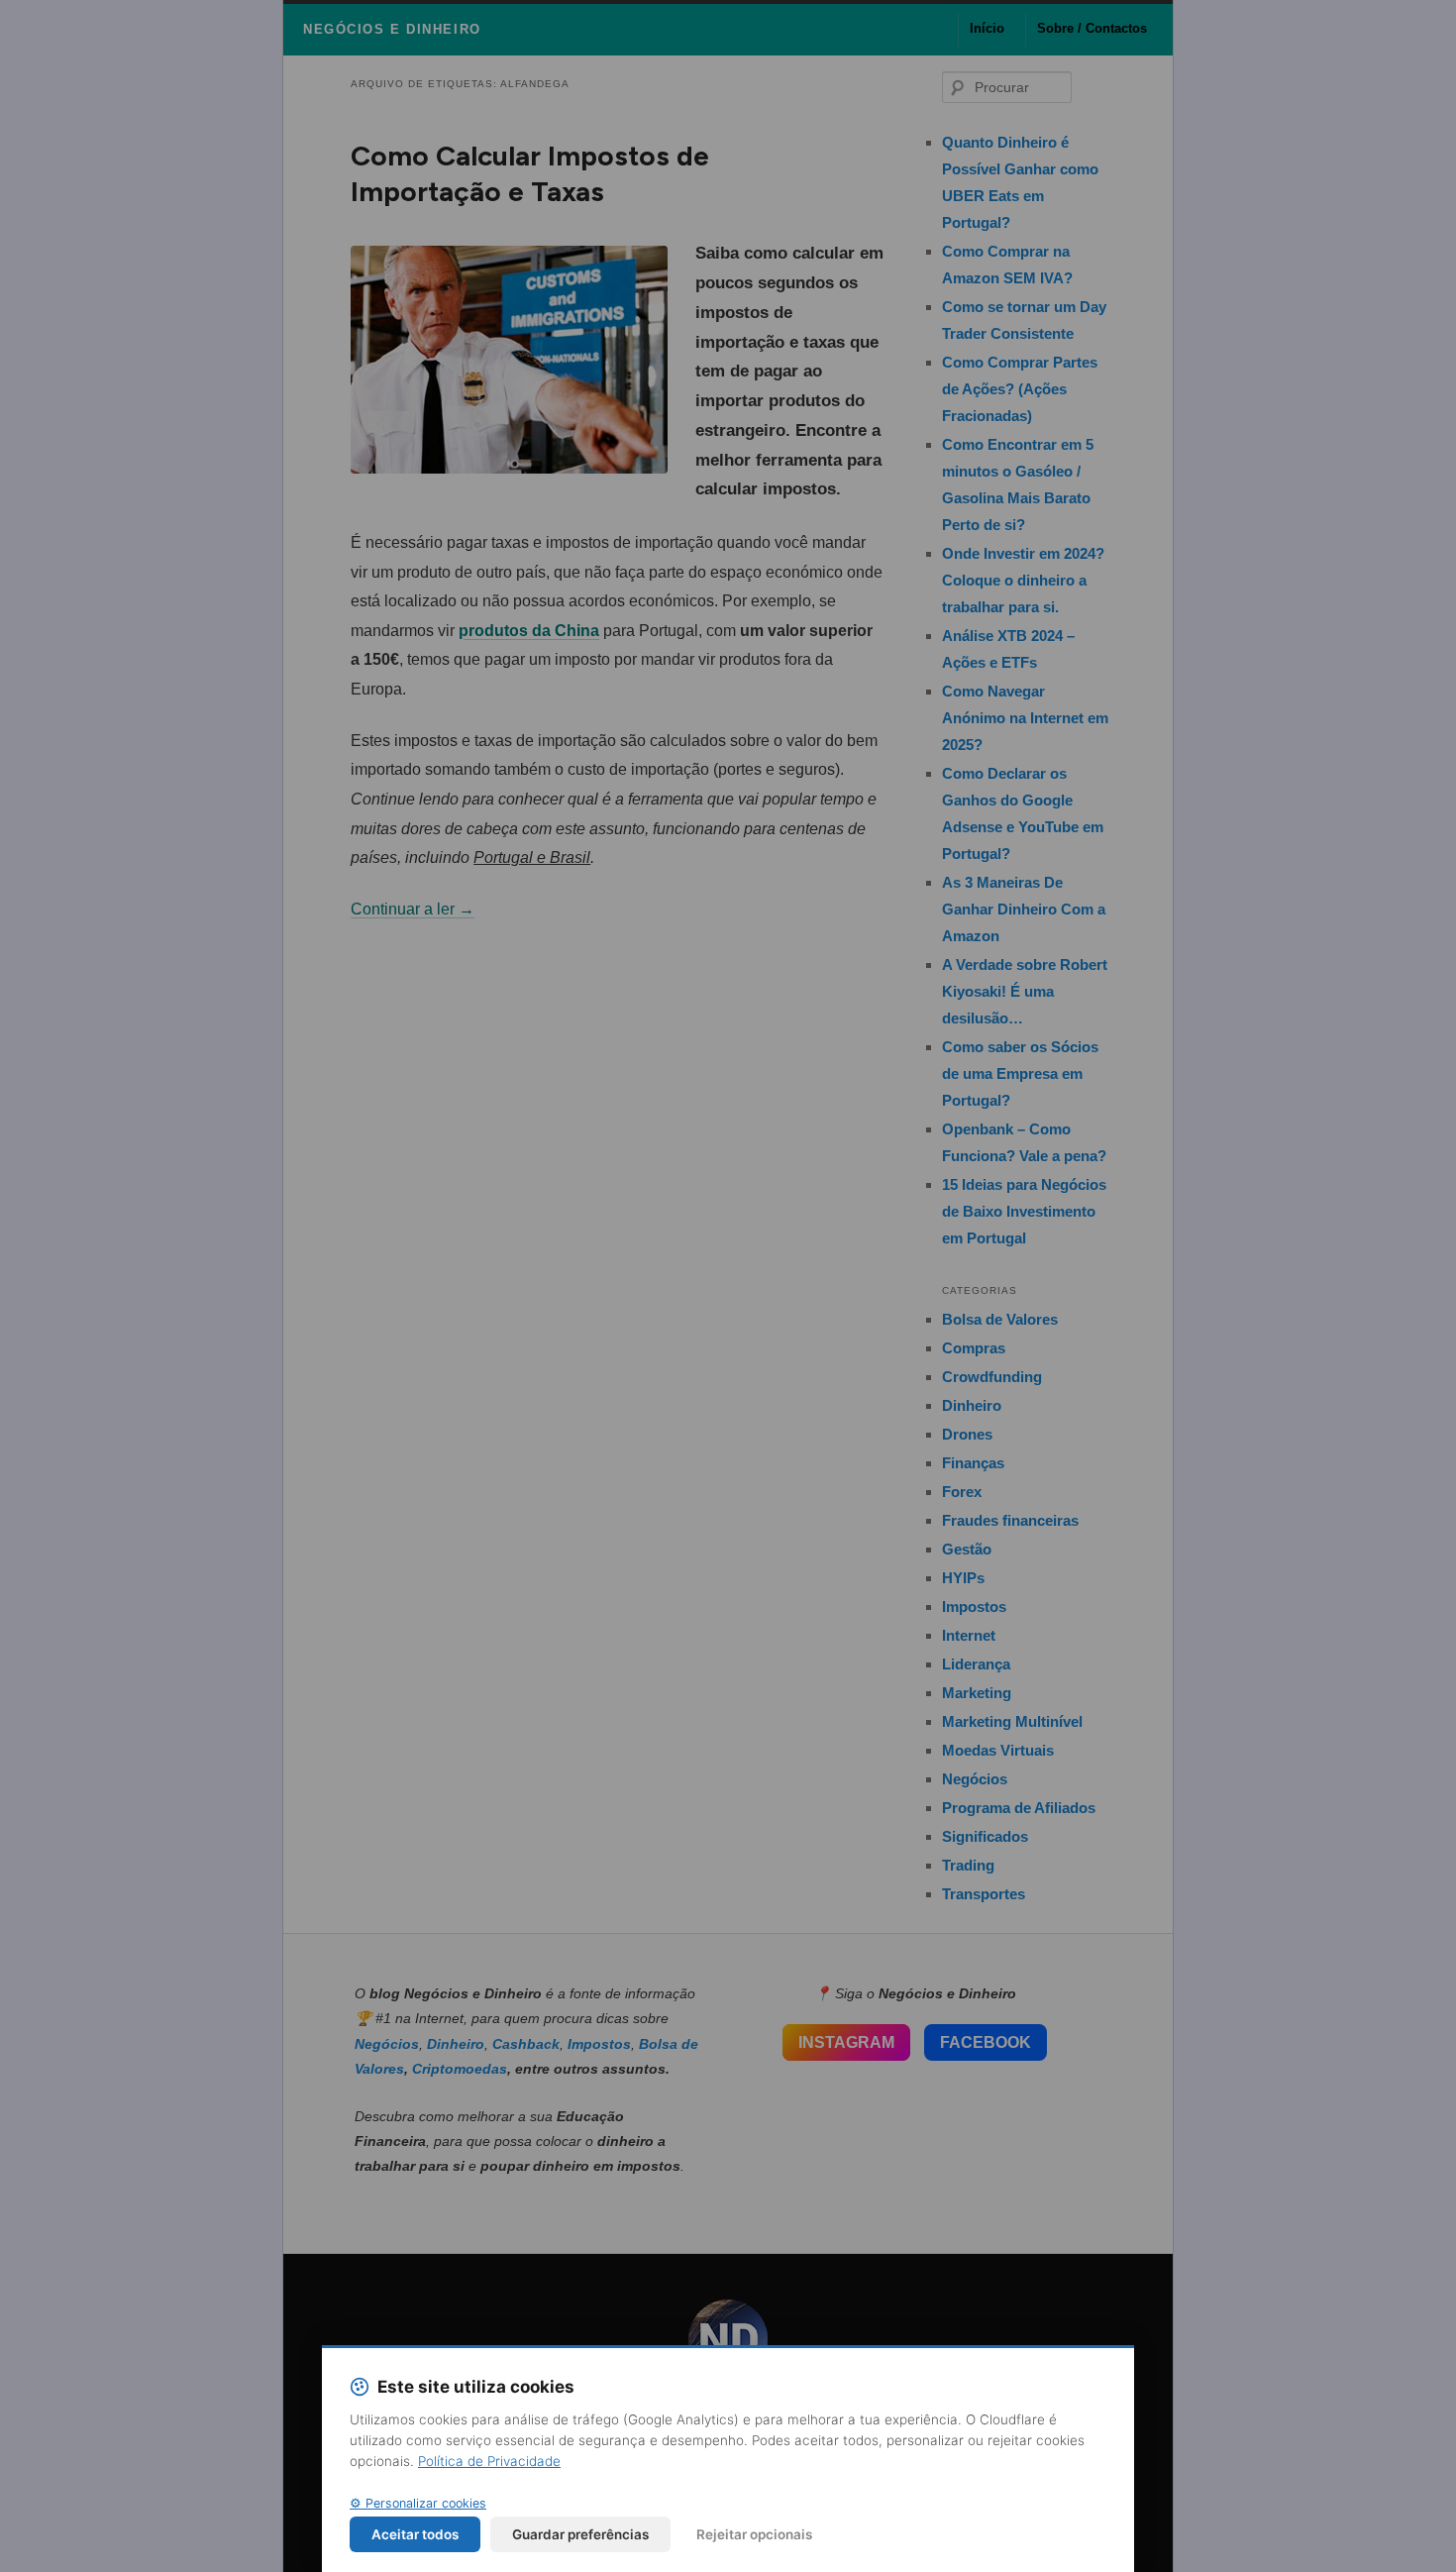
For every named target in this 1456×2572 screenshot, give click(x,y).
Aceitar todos (415, 2534)
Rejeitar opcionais (754, 2534)
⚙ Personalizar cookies (418, 2503)
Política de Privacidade (489, 2461)
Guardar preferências (580, 2534)
